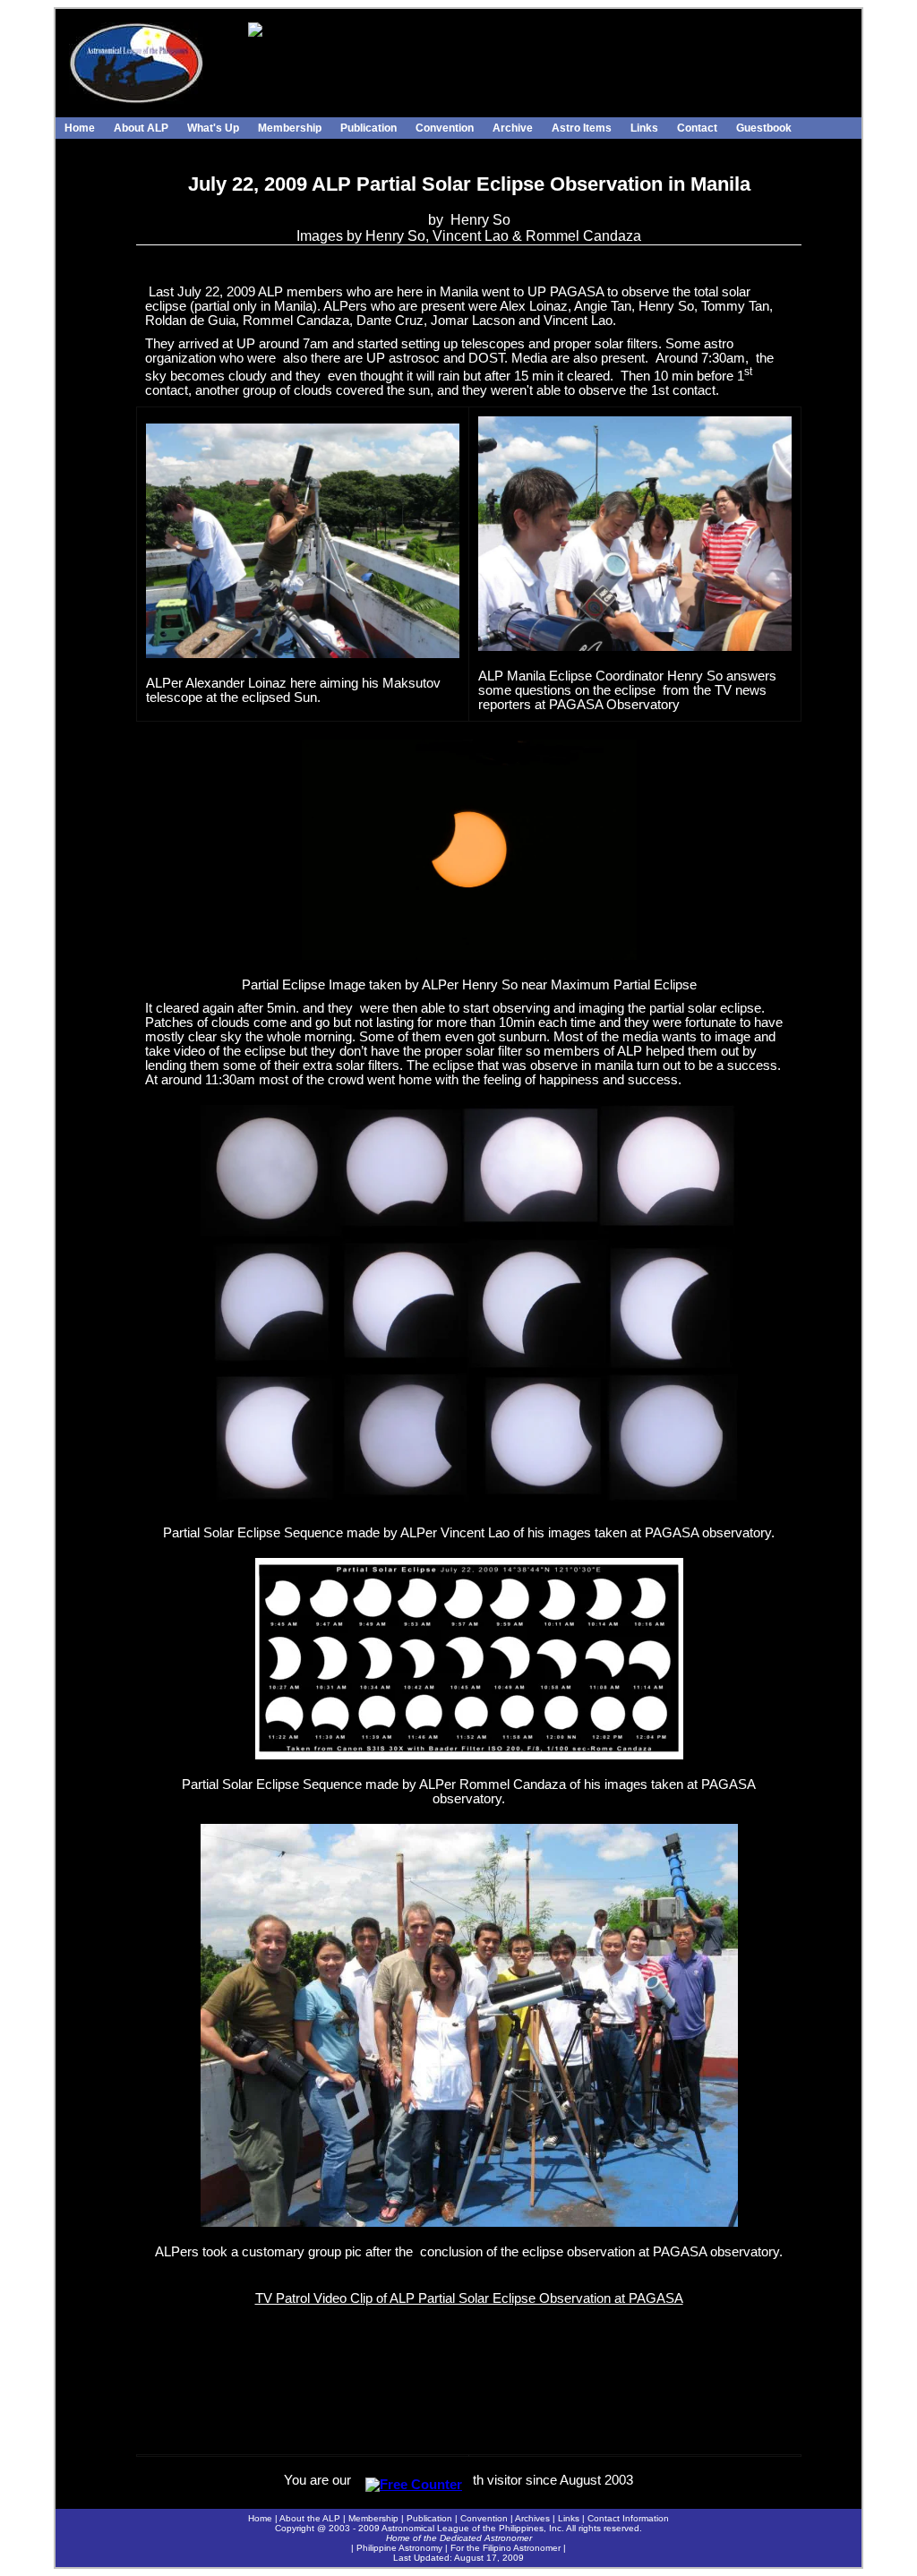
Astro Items (582, 128)
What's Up (213, 128)
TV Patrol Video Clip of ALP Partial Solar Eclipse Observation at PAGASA (469, 2298)
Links (644, 128)
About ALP (141, 128)
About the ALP (310, 2518)
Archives (532, 2518)
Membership (290, 128)
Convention (445, 128)
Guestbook (764, 128)
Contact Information (628, 2518)
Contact (697, 128)
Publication (369, 128)
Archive (513, 128)
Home (80, 128)
